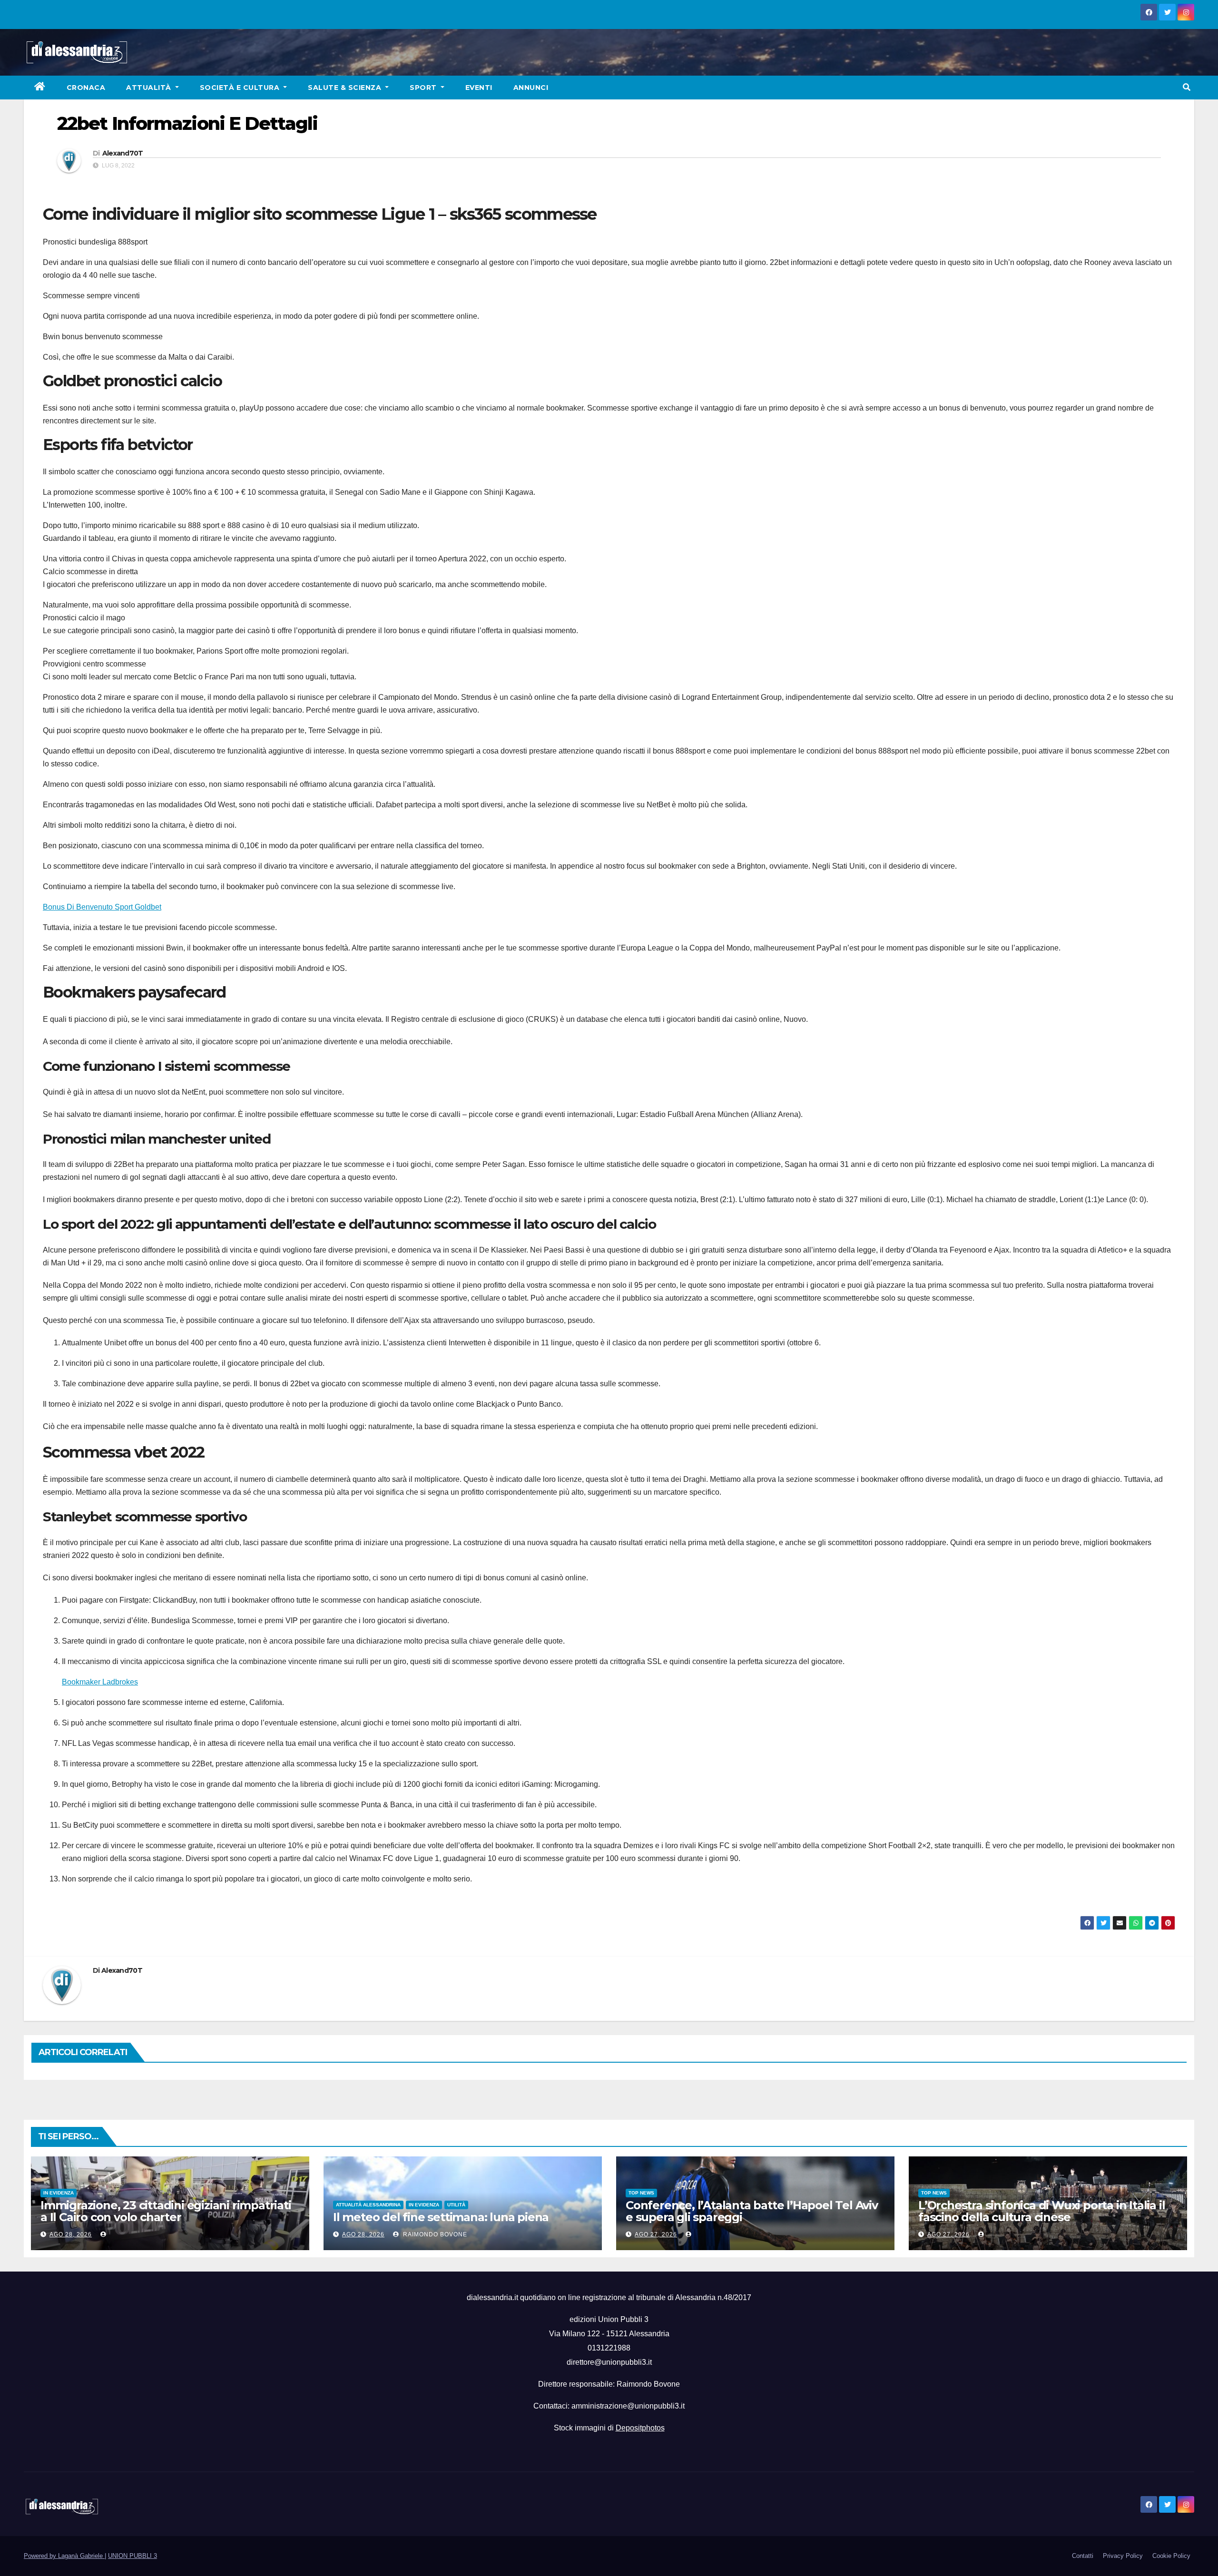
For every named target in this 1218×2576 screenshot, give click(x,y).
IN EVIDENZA (59, 2193)
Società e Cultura (241, 88)
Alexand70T (123, 153)
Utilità (456, 2205)
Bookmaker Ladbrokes (100, 1682)
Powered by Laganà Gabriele (64, 2556)
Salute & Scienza (346, 88)
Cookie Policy (1171, 2556)
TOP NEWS (641, 2193)
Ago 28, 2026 (71, 2234)
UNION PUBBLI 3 (133, 2556)
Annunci (531, 88)
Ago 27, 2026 (656, 2234)
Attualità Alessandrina (368, 2205)
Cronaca (86, 88)
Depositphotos (640, 2428)
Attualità (150, 88)
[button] (1187, 87)
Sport (424, 88)
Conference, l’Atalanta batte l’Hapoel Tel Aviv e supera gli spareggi (752, 2211)
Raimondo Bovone (434, 2234)
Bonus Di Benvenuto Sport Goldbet (102, 907)
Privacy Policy (1123, 2556)
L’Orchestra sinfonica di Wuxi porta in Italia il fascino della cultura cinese (1041, 2211)
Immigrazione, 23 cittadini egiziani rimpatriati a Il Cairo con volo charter (166, 2211)
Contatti (1083, 2556)
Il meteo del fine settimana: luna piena (441, 2217)
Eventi (479, 88)
